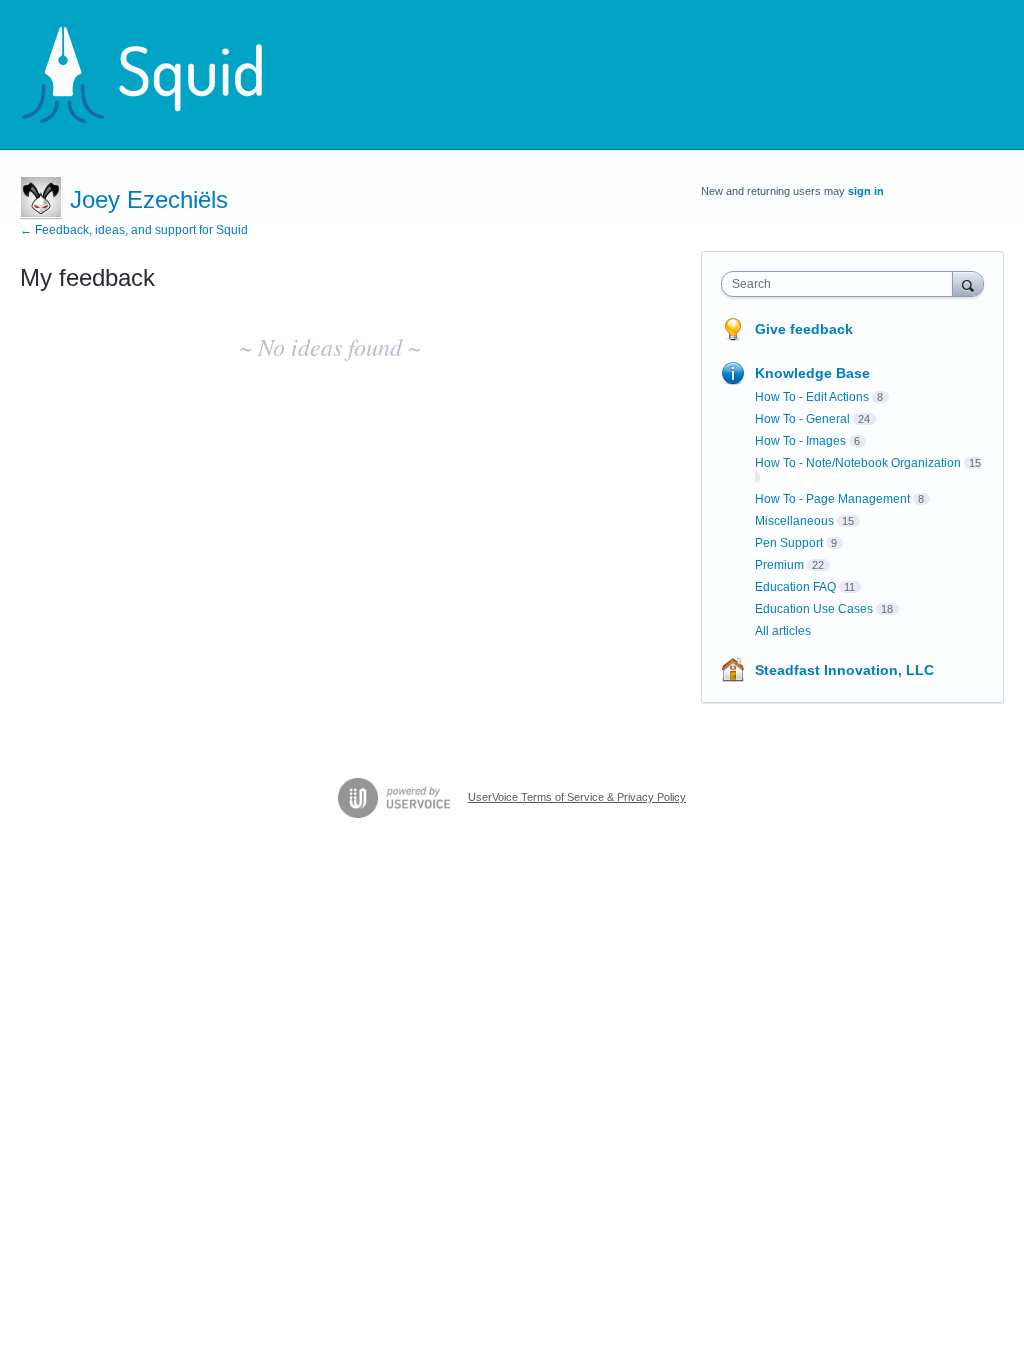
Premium (779, 565)
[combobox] (841, 284)
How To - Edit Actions (812, 397)
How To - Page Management (832, 499)
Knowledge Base (812, 373)
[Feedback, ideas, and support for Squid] (161, 75)
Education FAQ (795, 587)
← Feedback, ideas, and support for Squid (134, 230)
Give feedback (804, 329)
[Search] (968, 283)
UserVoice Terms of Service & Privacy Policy (577, 797)
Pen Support (789, 543)
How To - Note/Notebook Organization (858, 463)
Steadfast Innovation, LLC (844, 670)
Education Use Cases (814, 609)
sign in (866, 191)
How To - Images (800, 441)
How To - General (802, 419)
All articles (783, 631)
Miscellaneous (794, 521)
